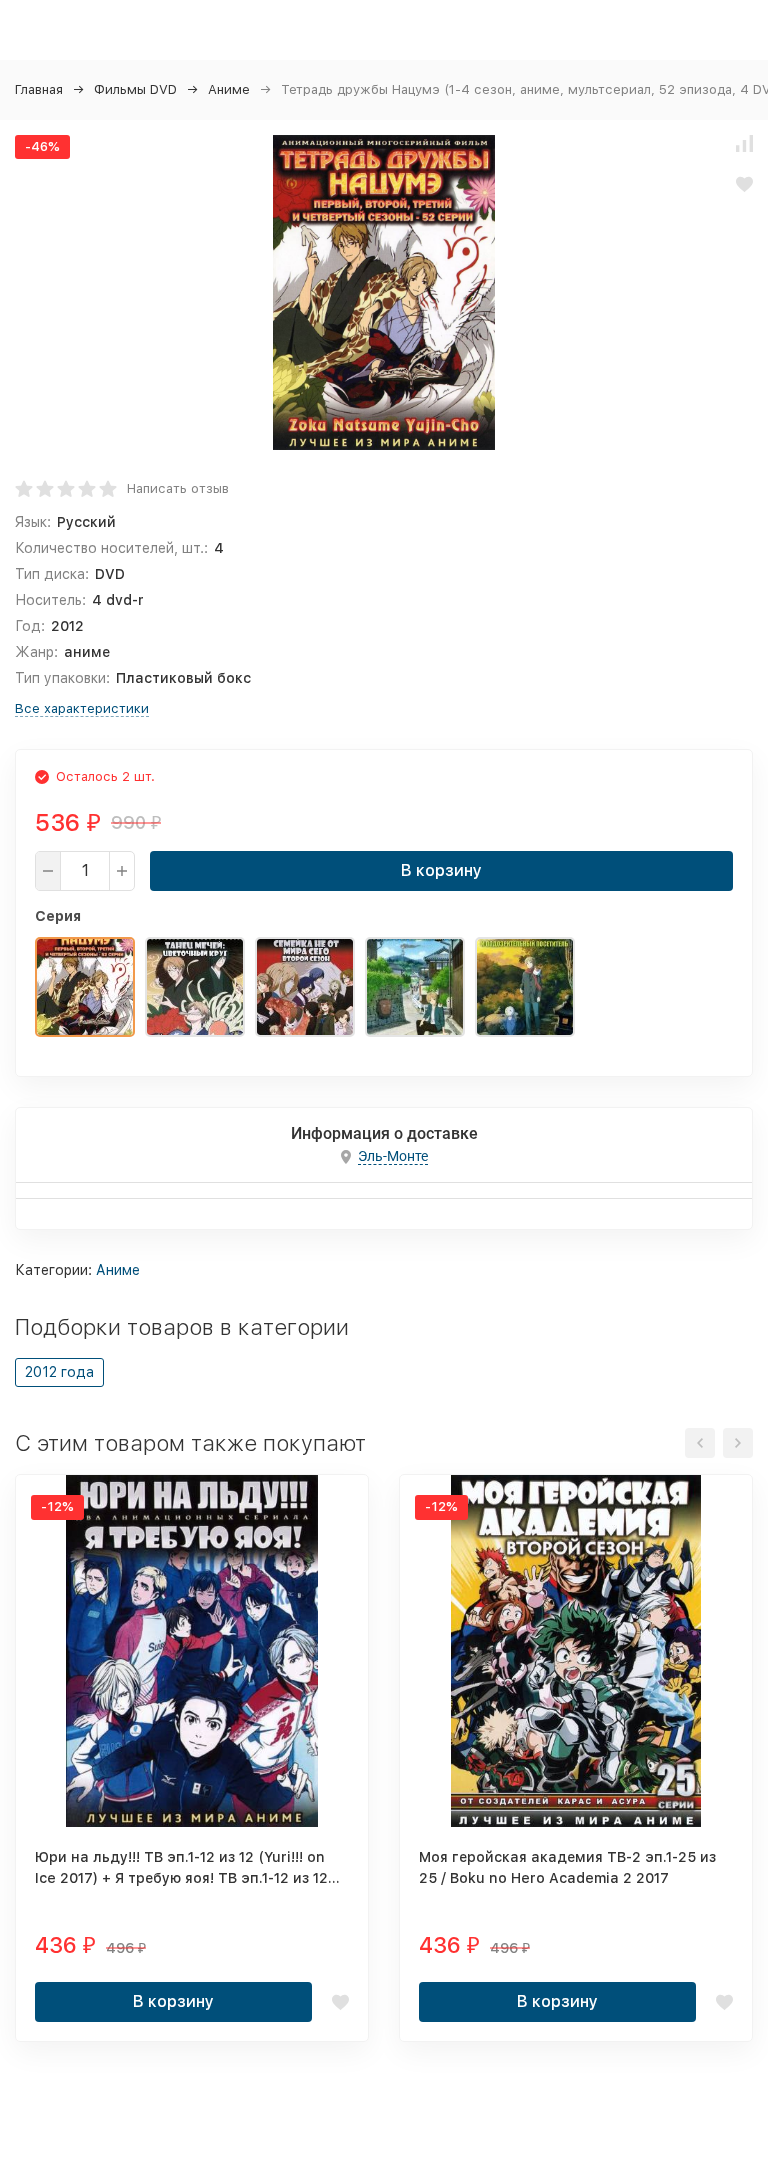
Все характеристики (82, 708)
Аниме (229, 89)
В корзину (441, 870)
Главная (39, 89)
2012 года (59, 1372)
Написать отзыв (178, 488)
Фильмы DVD (135, 89)
